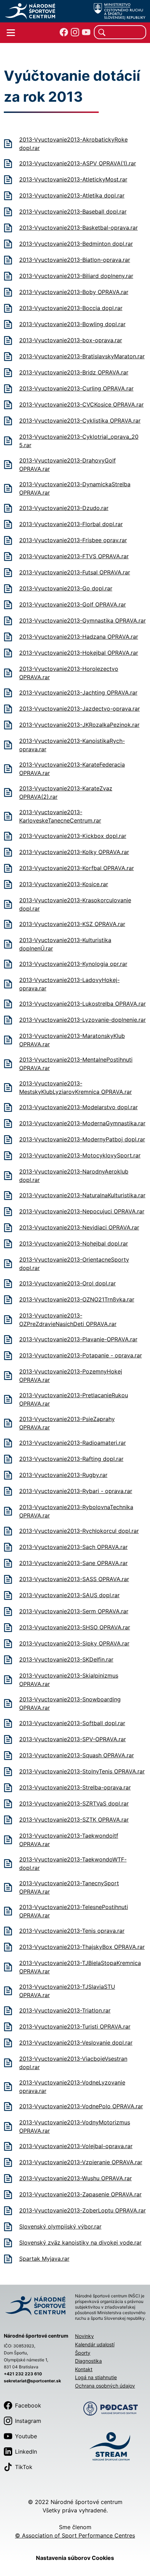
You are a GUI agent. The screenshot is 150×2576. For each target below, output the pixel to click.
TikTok (24, 2467)
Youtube (26, 2436)
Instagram (28, 2421)
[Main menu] (11, 33)
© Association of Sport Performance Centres (75, 2535)
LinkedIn (26, 2452)
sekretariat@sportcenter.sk (32, 2381)
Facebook (28, 2405)
